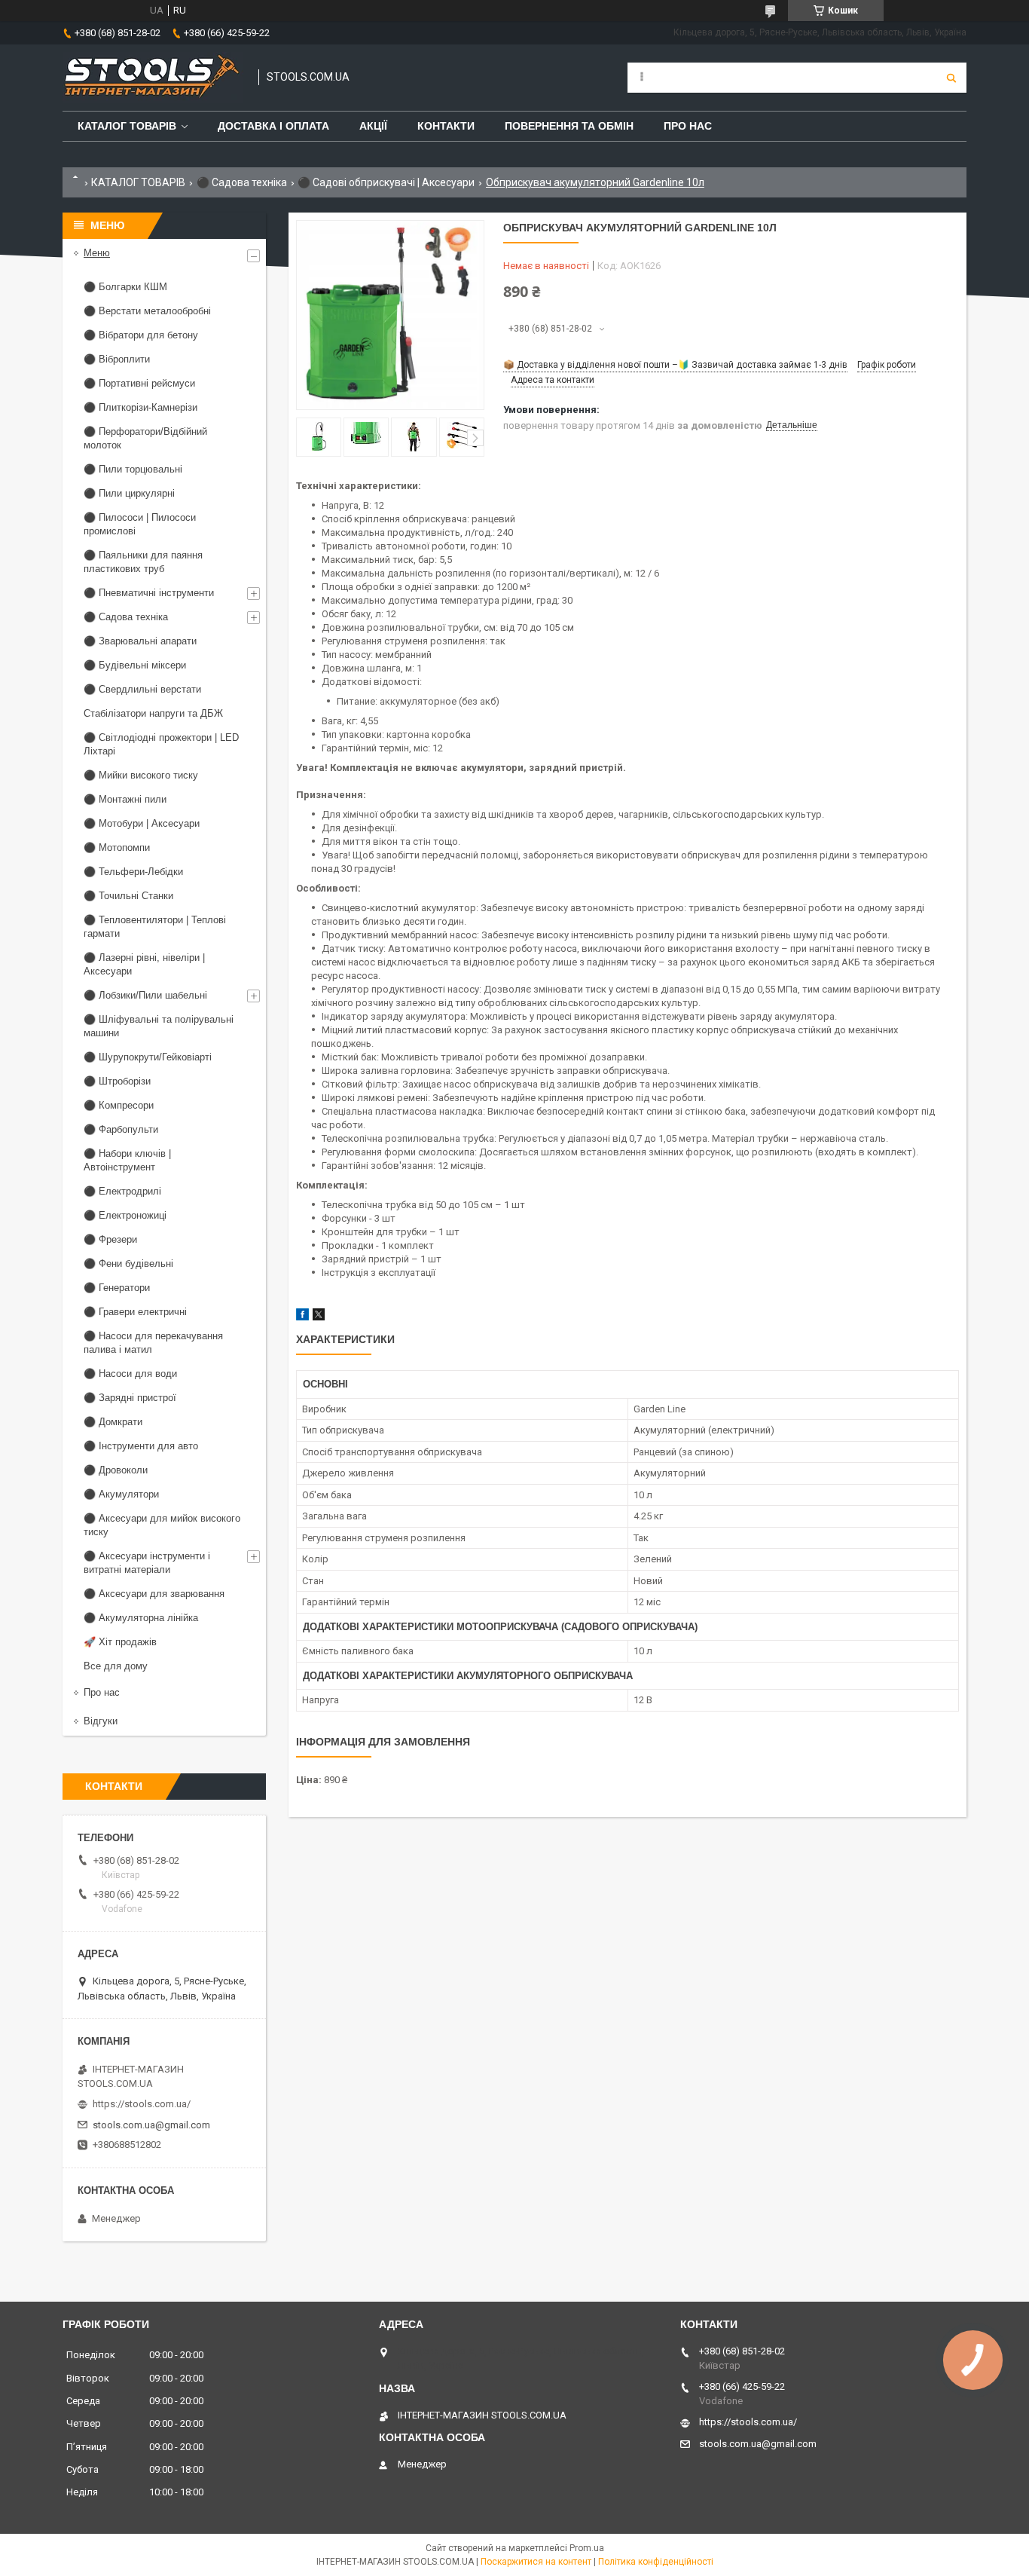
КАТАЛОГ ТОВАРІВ (138, 182)
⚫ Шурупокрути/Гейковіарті (148, 1057)
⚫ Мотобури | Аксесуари (142, 823)
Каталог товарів (127, 126)
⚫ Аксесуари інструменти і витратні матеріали (147, 1563)
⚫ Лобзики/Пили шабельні (145, 995)
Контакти (446, 126)
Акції (373, 126)
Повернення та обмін (569, 126)
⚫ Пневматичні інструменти (149, 593)
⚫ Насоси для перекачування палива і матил (153, 1343)
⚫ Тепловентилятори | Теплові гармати (155, 927)
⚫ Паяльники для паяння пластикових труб (143, 562)
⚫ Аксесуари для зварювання (154, 1594)
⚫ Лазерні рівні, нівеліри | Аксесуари (144, 964)
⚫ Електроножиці (125, 1215)
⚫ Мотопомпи (117, 847)
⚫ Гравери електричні (135, 1312)
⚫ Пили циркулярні (129, 493)
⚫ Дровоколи (116, 1470)
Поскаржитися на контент (536, 2562)
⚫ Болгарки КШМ (125, 287)
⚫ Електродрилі (122, 1191)
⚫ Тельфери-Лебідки (133, 872)
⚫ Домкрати (113, 1422)
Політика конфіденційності (656, 2562)
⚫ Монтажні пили (125, 799)
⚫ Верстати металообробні (147, 311)
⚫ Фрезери (110, 1239)
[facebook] (302, 1317)
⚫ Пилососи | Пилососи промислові (140, 524)
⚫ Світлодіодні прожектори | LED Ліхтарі (161, 744)
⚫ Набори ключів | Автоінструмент (127, 1160)
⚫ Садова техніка (242, 182)
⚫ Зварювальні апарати (140, 641)
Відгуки (101, 1721)
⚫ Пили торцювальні (133, 469)
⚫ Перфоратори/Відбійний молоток (145, 438)
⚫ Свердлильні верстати (142, 689)
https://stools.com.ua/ (142, 2104)
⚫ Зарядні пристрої (130, 1398)
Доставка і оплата (273, 126)
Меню (97, 253)
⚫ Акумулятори (121, 1494)
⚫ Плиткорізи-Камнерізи (140, 407)
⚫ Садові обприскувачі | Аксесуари (386, 182)
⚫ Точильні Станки (128, 896)
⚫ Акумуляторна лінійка (141, 1618)
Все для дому (116, 1666)
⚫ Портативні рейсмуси (139, 383)
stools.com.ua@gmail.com (151, 2125)
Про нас (688, 126)
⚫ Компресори (119, 1105)
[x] (319, 1317)
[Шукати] (951, 78)
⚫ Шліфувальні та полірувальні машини (159, 1026)
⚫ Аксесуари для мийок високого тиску (162, 1525)
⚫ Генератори (117, 1288)
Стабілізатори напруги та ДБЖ (153, 713)
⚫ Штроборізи (117, 1081)
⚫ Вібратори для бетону (141, 335)
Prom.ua (587, 2548)
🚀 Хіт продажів (120, 1642)
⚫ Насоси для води (130, 1374)
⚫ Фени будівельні (128, 1264)
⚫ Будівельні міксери (135, 665)
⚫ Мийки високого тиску (141, 775)
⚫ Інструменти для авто (141, 1446)
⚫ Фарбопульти (121, 1129)
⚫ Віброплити (117, 359)
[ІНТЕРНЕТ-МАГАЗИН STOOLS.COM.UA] (153, 78)
